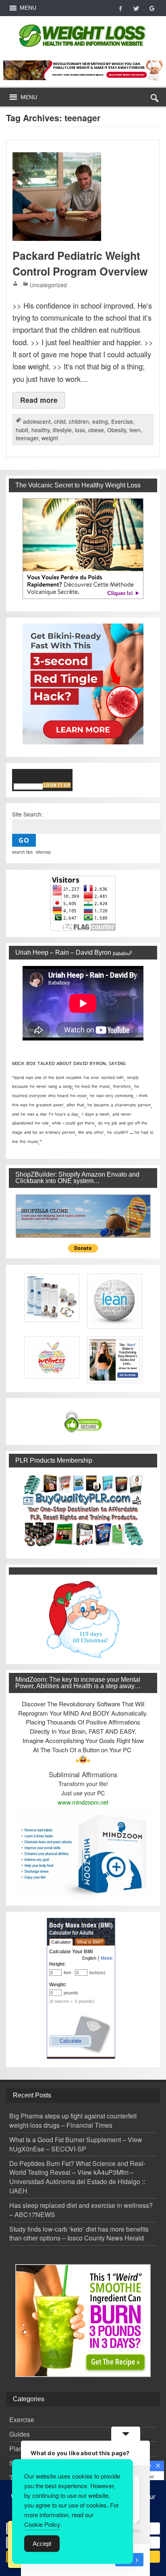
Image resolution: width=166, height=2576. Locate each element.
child (60, 421)
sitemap (43, 852)
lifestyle (62, 430)
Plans (18, 2449)
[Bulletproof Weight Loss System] (83, 70)
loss (80, 430)
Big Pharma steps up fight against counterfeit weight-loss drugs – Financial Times (73, 2120)
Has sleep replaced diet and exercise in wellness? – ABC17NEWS (81, 2210)
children (79, 421)
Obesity (117, 430)
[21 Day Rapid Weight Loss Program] (83, 2321)
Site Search (27, 814)
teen (135, 430)
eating (100, 421)
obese (96, 430)
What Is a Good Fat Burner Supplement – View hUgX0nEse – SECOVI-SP (76, 2144)
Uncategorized (48, 285)
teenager (27, 438)
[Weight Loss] (83, 22)
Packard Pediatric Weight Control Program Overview (80, 263)
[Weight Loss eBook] (83, 549)
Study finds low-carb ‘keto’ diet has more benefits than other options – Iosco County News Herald (79, 2234)
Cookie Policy (42, 2524)
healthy (40, 430)
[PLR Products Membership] (83, 1510)
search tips (22, 852)
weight (50, 438)
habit (22, 430)
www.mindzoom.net (83, 1802)
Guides (20, 2434)
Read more (39, 400)
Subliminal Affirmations (83, 1774)
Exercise (122, 421)
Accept (42, 2544)
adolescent (37, 421)
